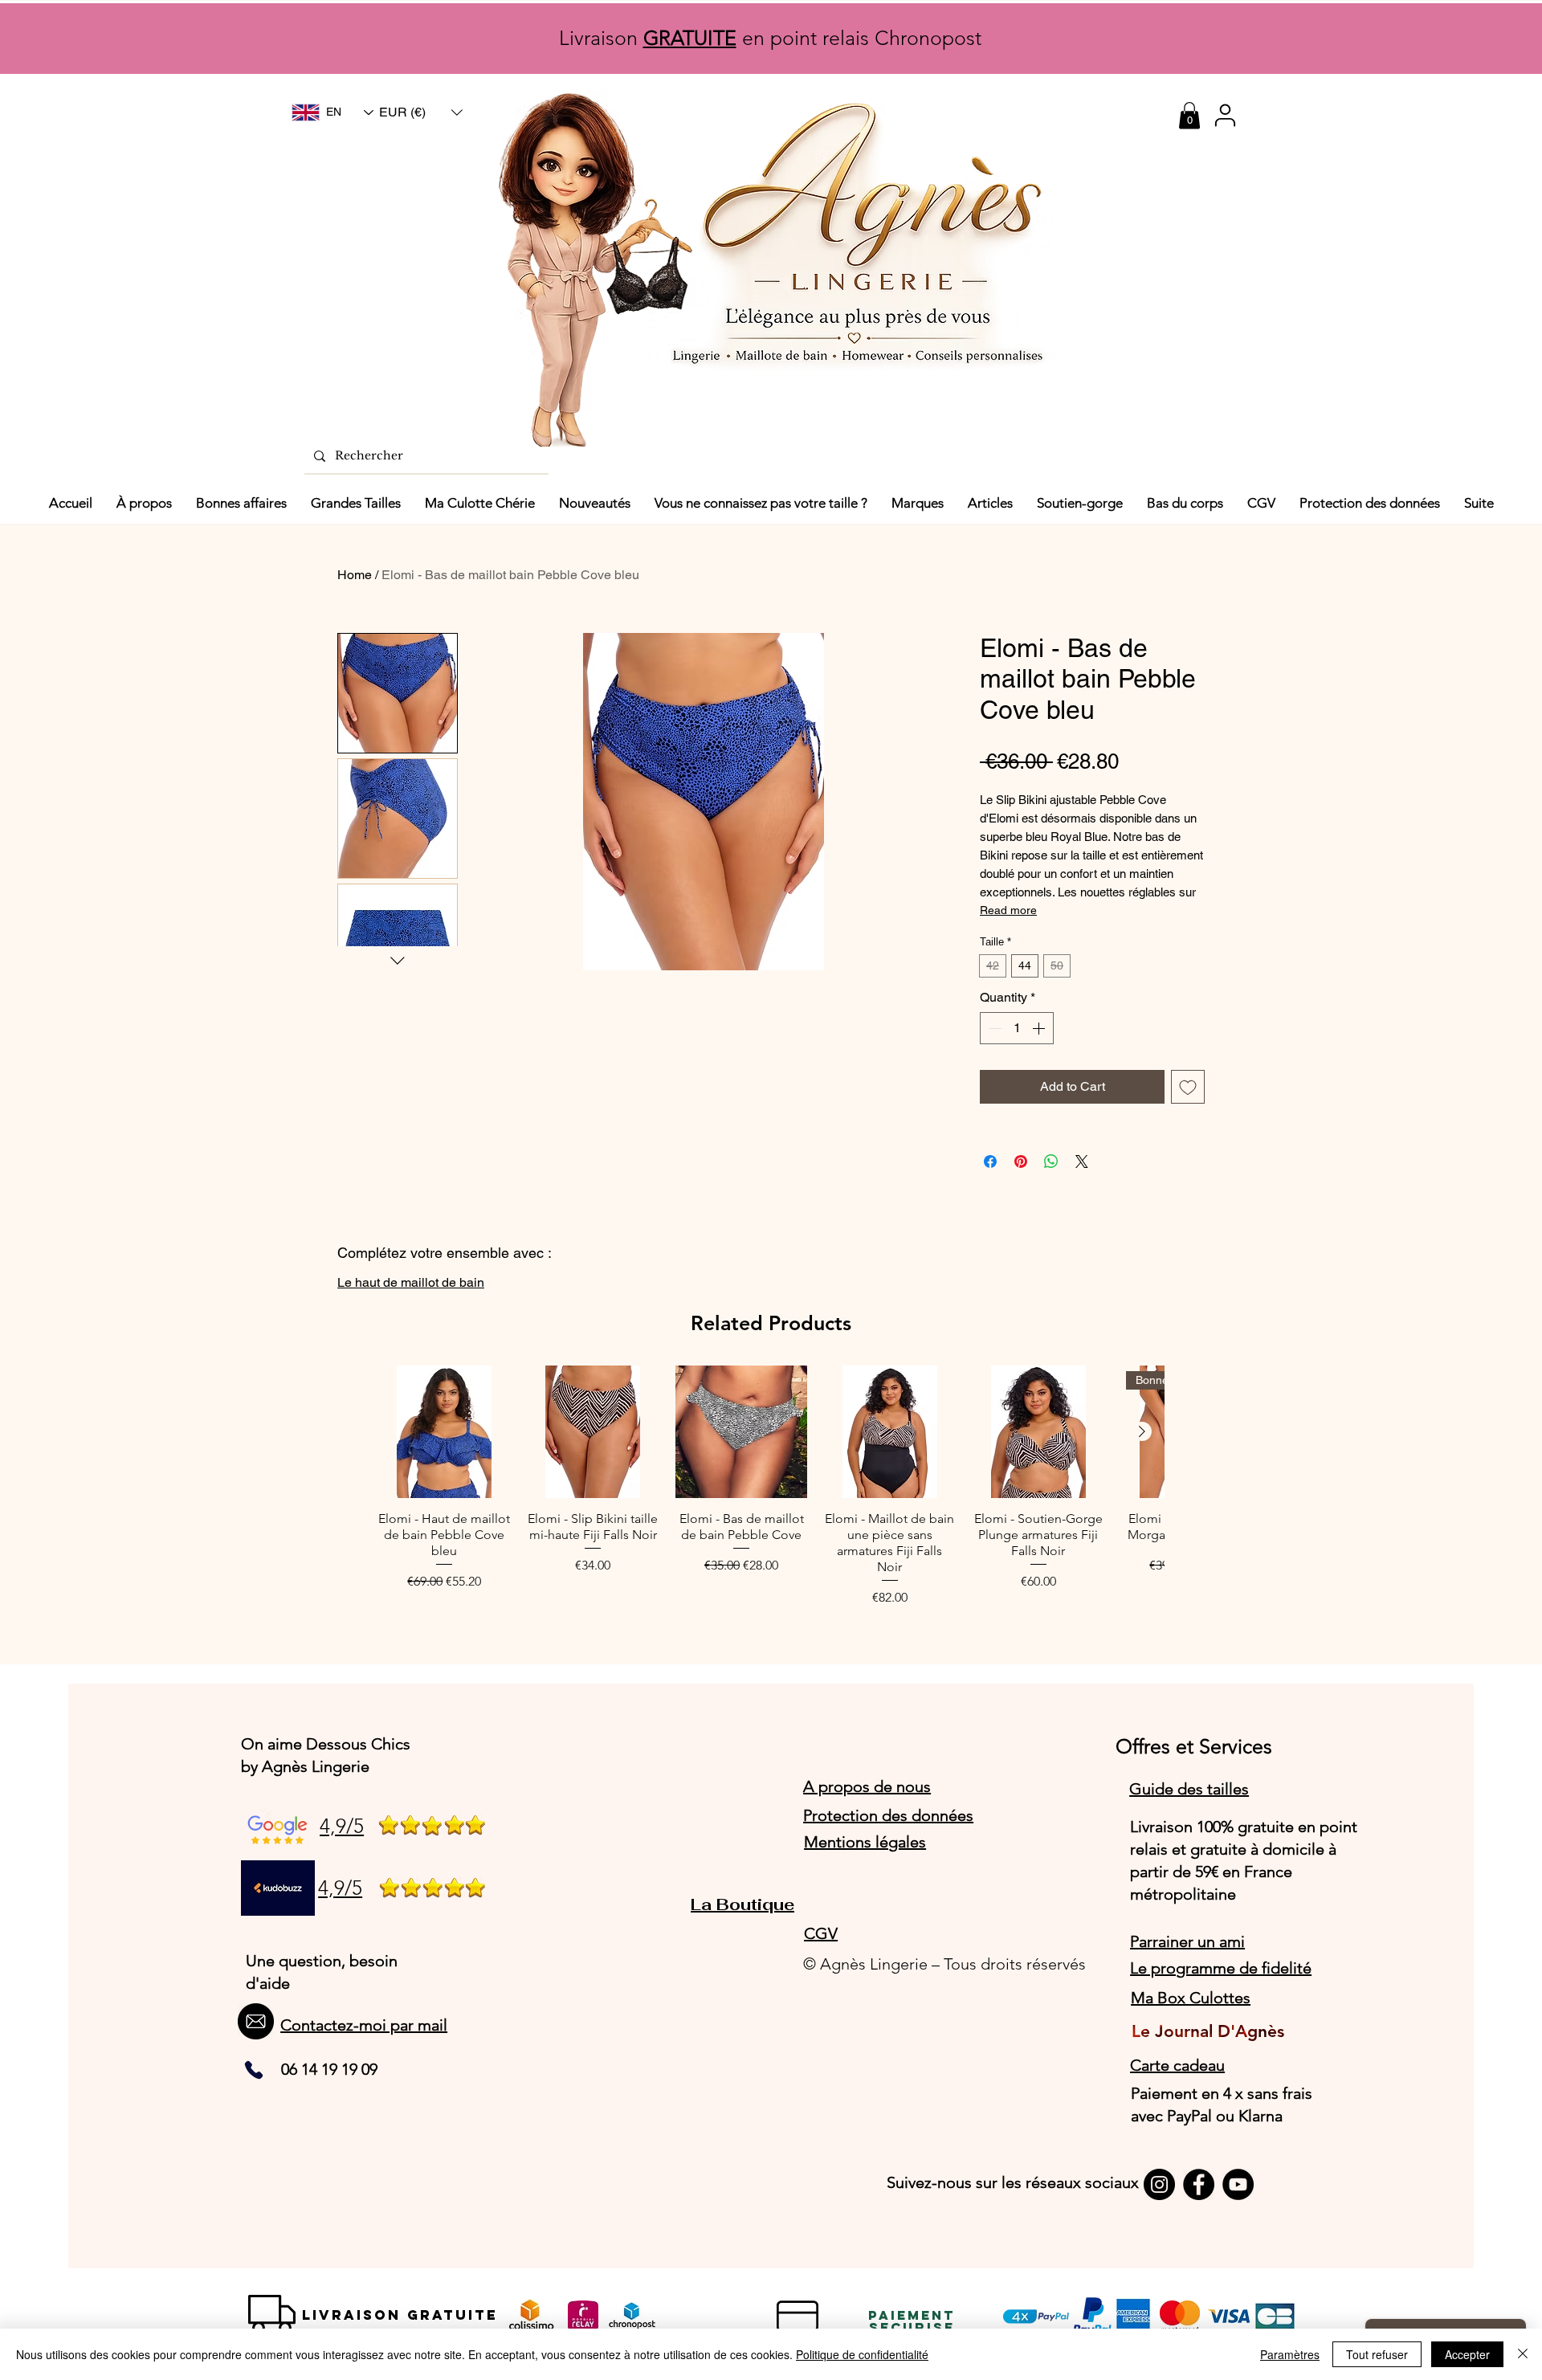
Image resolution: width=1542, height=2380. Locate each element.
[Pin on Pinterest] (1021, 1161)
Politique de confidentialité (862, 2354)
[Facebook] (1199, 2184)
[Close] (1523, 2354)
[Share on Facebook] (990, 1161)
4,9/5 (342, 1826)
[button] (421, 112)
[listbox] (421, 112)
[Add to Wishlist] (1188, 1087)
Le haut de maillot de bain (411, 1282)
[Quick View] (445, 1432)
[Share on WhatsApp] (1051, 1161)
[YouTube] (1238, 2184)
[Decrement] (993, 1028)
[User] (1225, 115)
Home (355, 575)
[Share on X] (1082, 1161)
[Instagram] (1159, 2184)
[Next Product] (1142, 1431)
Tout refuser (1377, 2354)
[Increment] (1040, 1028)
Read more (1008, 910)
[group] (771, 1486)
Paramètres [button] (1290, 2354)
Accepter (1467, 2354)
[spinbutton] (1017, 1028)
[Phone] (254, 2070)
